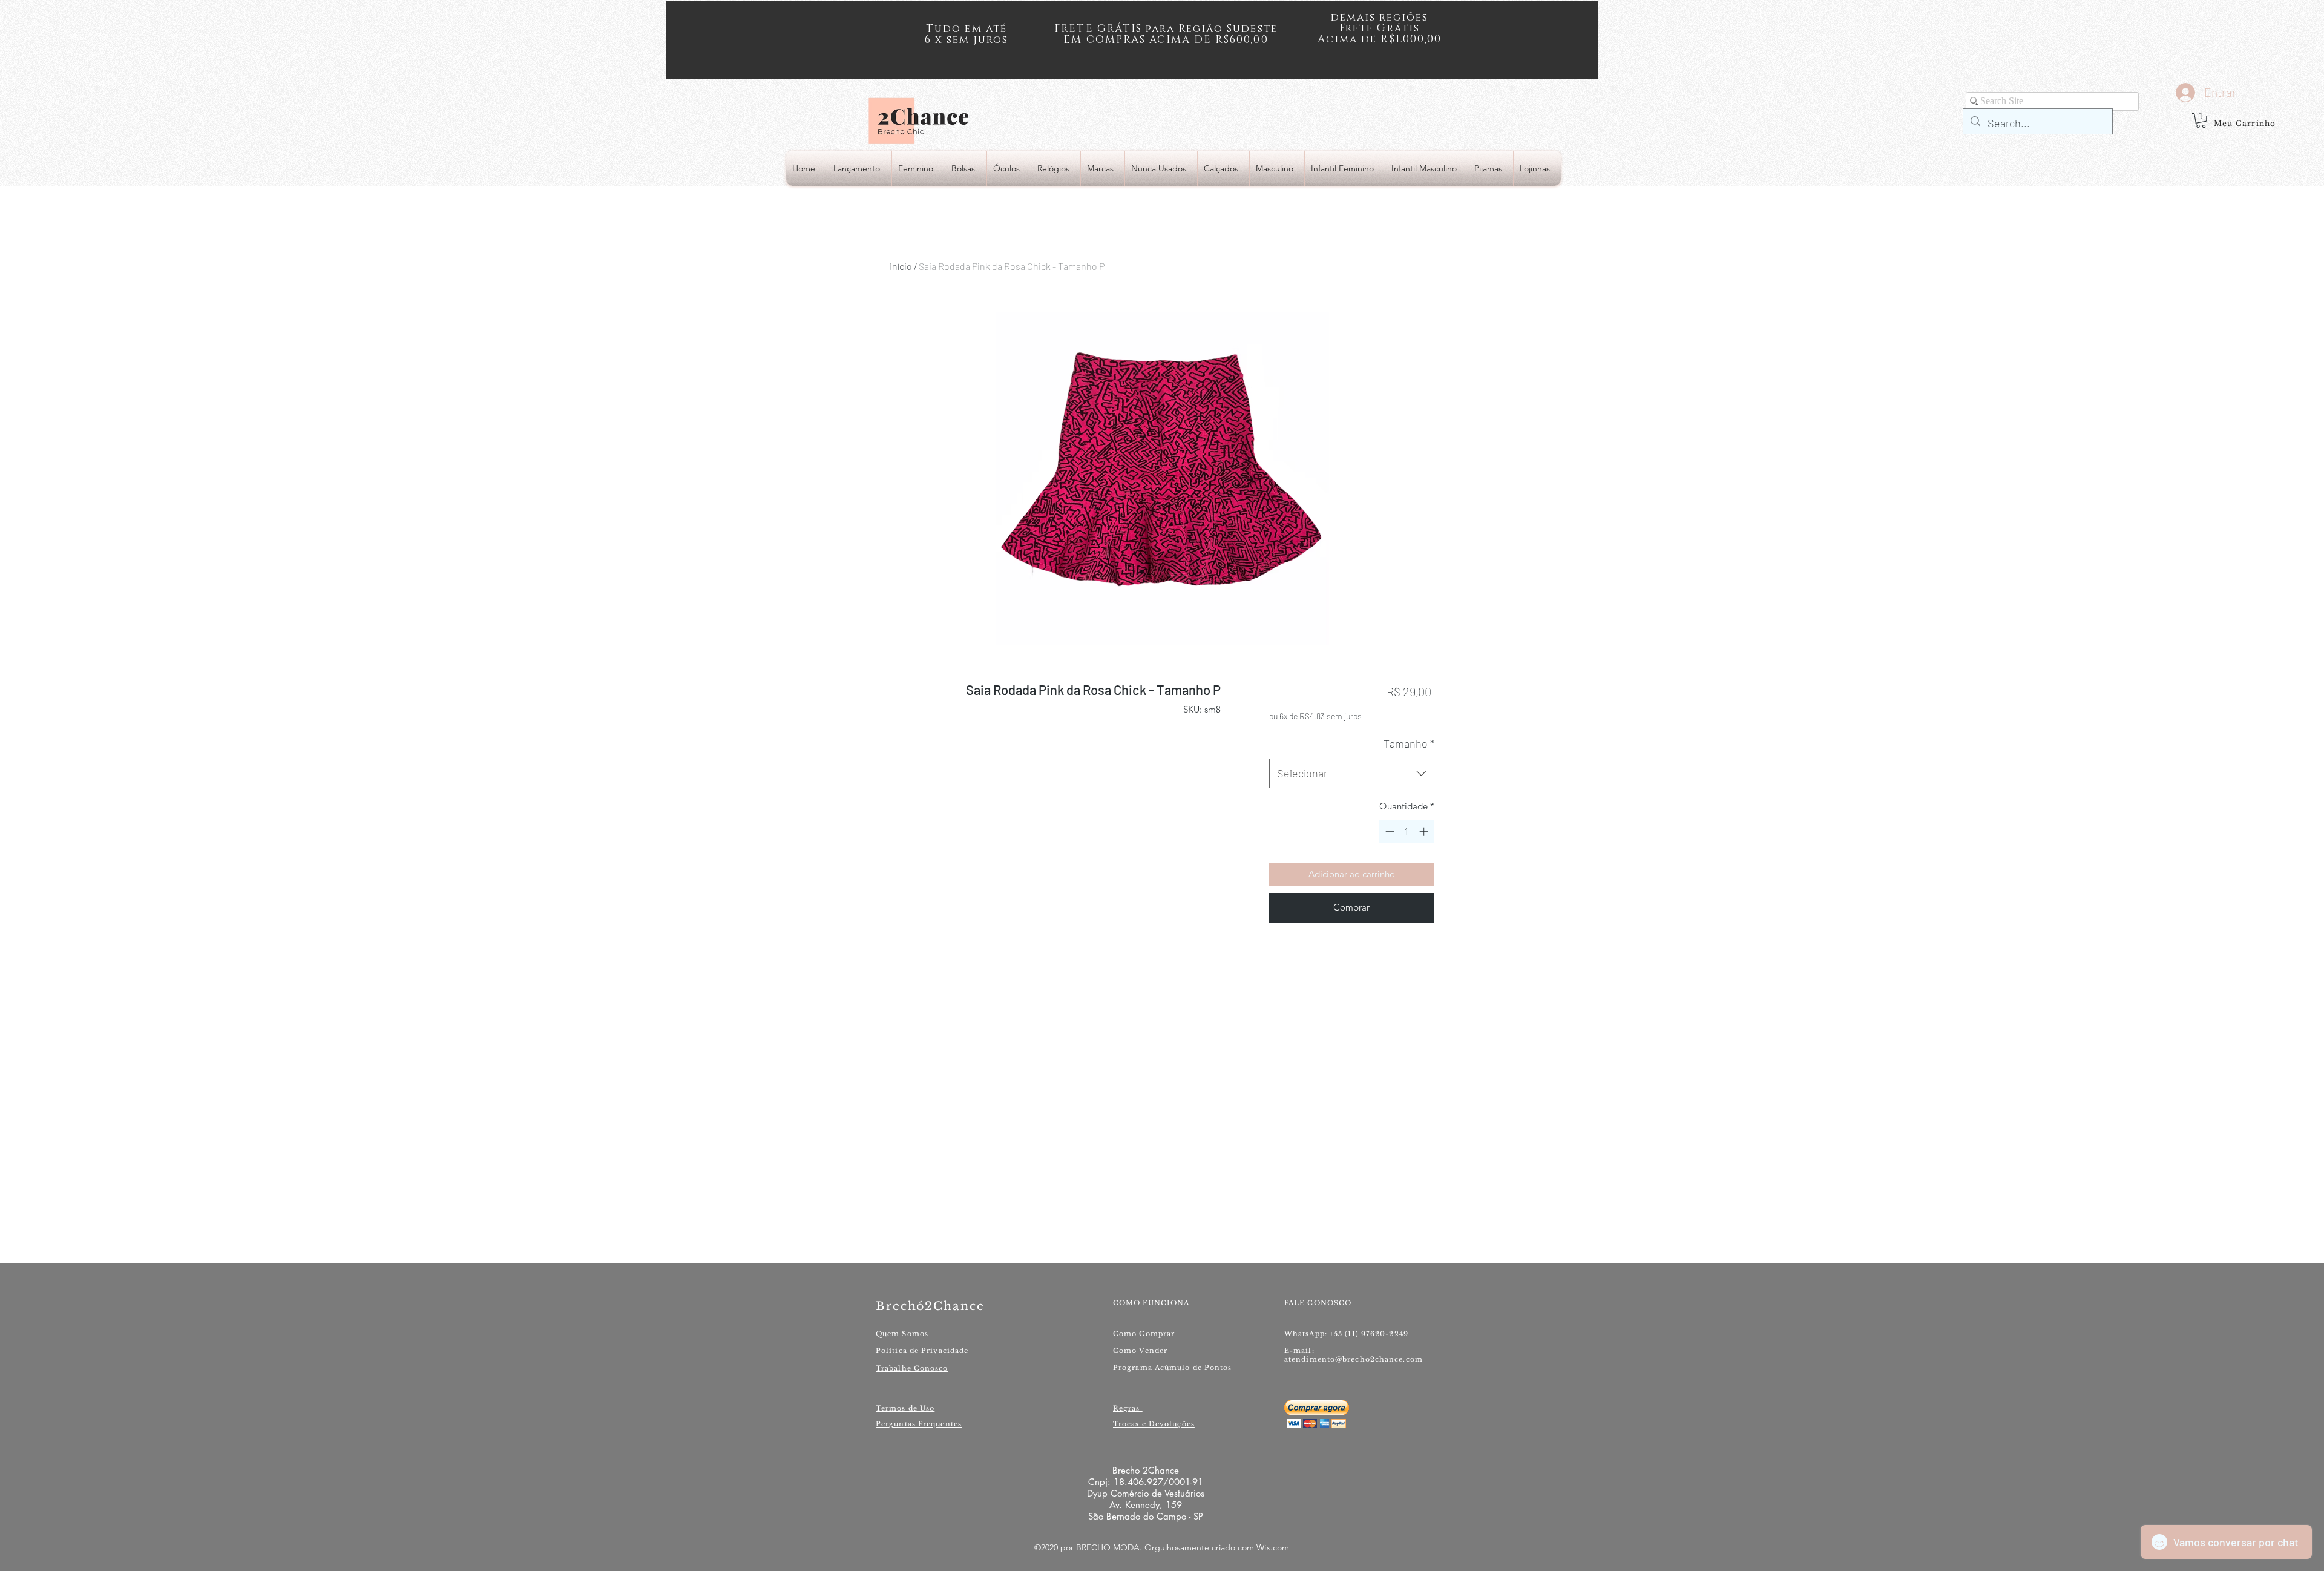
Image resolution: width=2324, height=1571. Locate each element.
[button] (2201, 120)
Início (901, 266)
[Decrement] (1389, 832)
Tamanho (1409, 743)
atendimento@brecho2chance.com (1354, 1359)
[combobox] (1352, 774)
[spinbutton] (1407, 832)
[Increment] (1425, 832)
